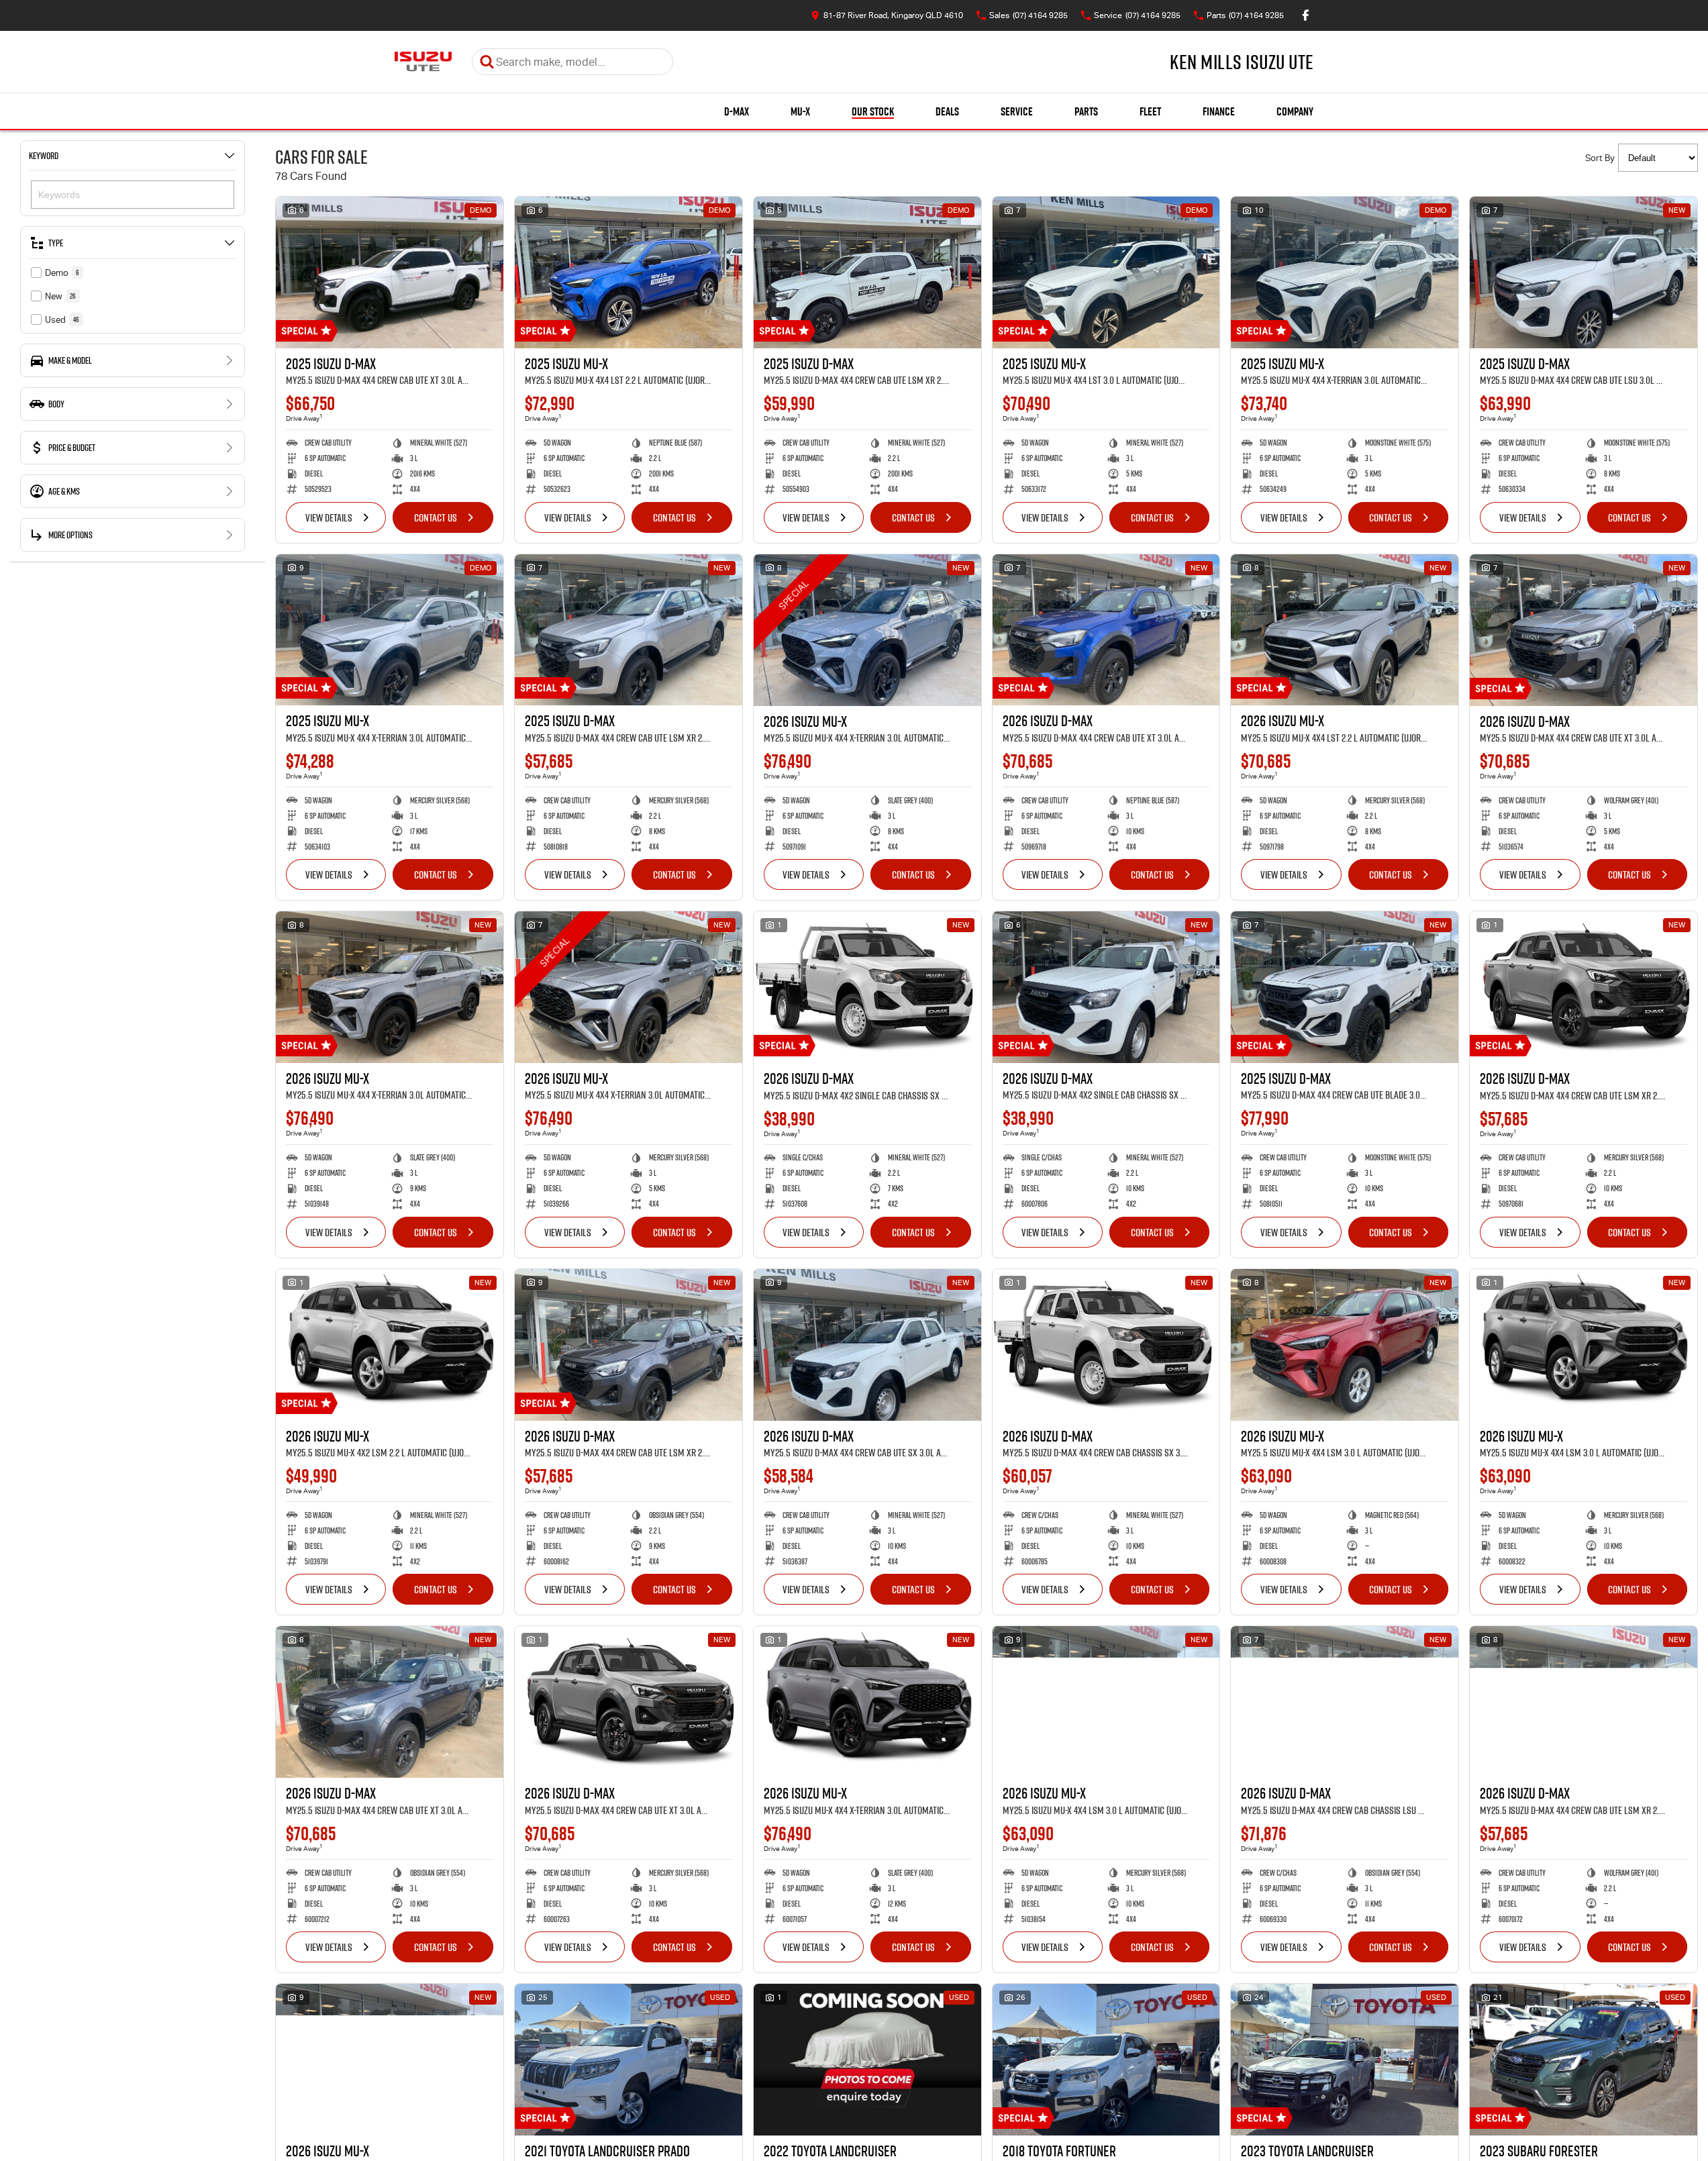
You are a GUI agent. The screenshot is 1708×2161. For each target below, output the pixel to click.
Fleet (1150, 111)
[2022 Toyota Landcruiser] (867, 2060)
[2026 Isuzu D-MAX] (1106, 630)
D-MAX (737, 111)
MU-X (800, 111)
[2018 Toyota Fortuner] (1106, 2060)
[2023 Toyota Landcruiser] (1345, 2060)
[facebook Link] (1306, 15)
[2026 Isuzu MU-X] (867, 630)
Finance (1219, 111)
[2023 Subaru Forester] (1584, 2060)
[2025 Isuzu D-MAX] (390, 272)
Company (1295, 111)
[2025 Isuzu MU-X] (629, 272)
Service (1017, 111)
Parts (1086, 111)
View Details (329, 517)
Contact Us (436, 517)
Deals (947, 111)
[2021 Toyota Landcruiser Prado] (629, 2060)
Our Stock (873, 111)
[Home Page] (423, 62)
